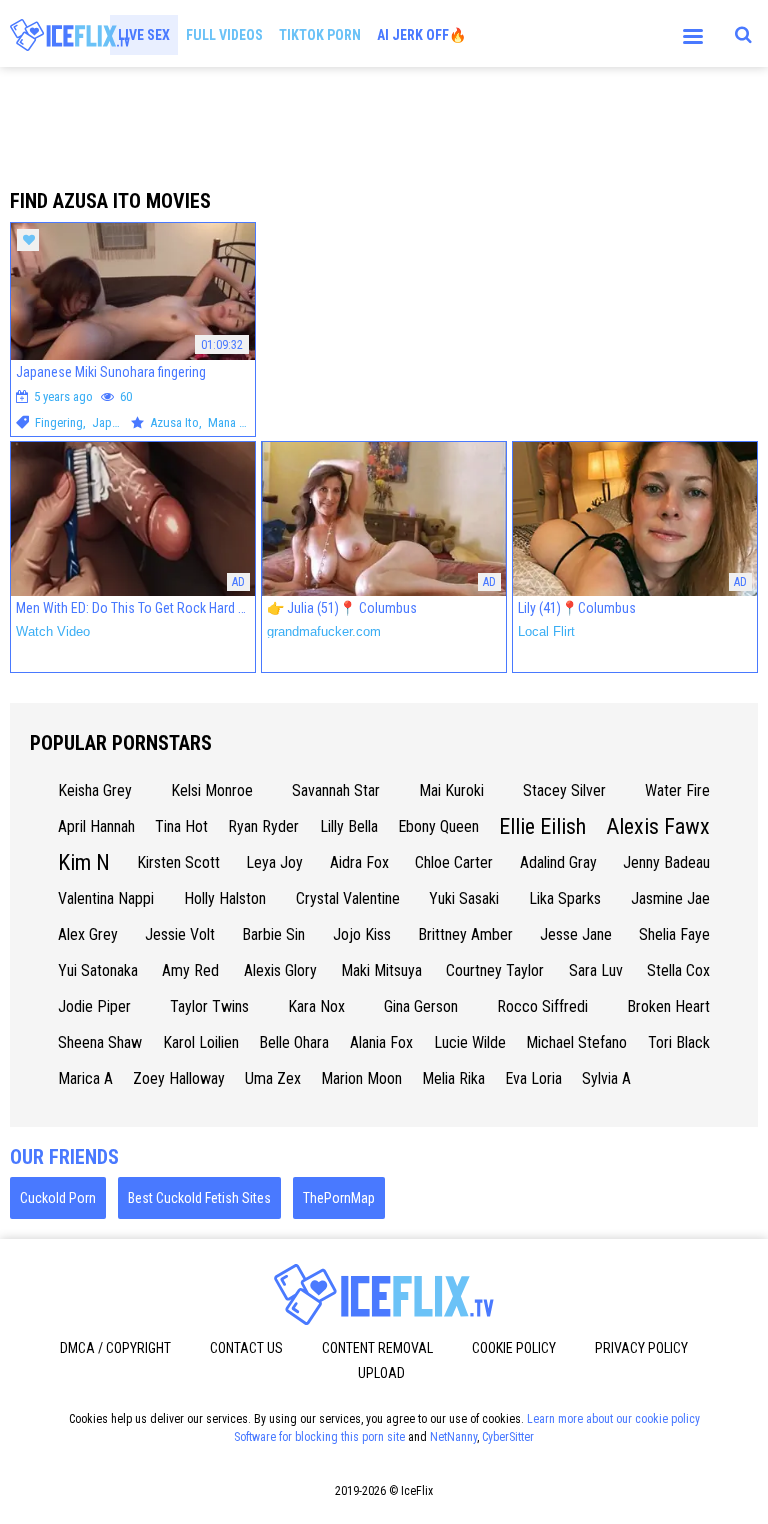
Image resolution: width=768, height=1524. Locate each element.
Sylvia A (606, 1078)
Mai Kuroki (451, 790)
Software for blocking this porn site (319, 1437)
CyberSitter (508, 1437)
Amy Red (190, 970)
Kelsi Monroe (212, 790)
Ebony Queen (438, 826)
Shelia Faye (674, 934)
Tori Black (679, 1042)
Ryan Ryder (263, 826)
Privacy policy (641, 1348)
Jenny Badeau (666, 862)
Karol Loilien (201, 1042)
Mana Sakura (241, 422)
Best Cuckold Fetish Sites (199, 1198)
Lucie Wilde (470, 1042)
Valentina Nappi (106, 898)
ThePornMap (339, 1198)
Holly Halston (225, 898)
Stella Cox (678, 970)
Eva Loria (533, 1078)
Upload (381, 1373)
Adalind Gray (558, 862)
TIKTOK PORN (320, 35)
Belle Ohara (294, 1042)
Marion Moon (361, 1078)
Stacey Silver (564, 790)
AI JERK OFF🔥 (421, 35)
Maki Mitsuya (381, 970)
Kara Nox (316, 1006)
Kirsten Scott (178, 862)
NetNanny (453, 1437)
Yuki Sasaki (464, 898)
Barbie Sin (273, 934)
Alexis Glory (280, 970)
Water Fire (677, 790)
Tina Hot (181, 826)
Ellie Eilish (542, 826)
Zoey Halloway (179, 1078)
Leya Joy (274, 862)
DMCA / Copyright (115, 1348)
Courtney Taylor (495, 970)
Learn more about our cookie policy (613, 1419)
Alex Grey (88, 934)
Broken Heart (668, 1006)
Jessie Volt (180, 934)
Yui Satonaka (98, 970)
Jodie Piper (94, 1006)
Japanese (117, 422)
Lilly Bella (349, 826)
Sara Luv (596, 970)
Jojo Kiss (362, 934)
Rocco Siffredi (542, 1006)
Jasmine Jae (670, 898)
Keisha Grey (95, 790)
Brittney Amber (465, 934)
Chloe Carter (454, 862)
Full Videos (224, 35)
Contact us (246, 1348)
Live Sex (144, 35)
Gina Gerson (421, 1006)
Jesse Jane (576, 934)
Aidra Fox (359, 862)
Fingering (59, 422)
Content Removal (377, 1348)
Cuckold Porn (58, 1198)
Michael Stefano (576, 1042)
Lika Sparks (565, 898)
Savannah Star (336, 790)
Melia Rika (453, 1078)
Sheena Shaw (100, 1042)
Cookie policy (514, 1348)
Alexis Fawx (658, 826)
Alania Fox (381, 1042)
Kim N (84, 862)
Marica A (85, 1078)
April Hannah (96, 826)
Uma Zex (273, 1078)
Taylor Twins (209, 1006)
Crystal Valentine (348, 898)
